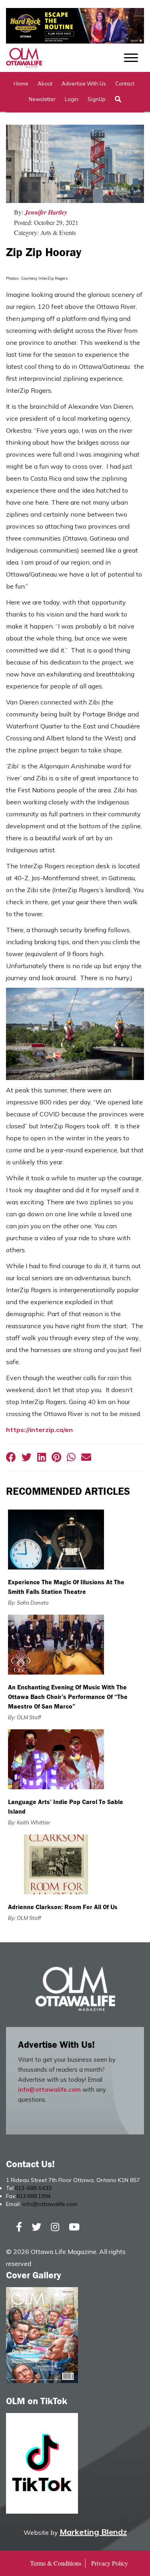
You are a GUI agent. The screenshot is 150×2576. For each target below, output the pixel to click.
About (45, 84)
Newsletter (42, 99)
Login (72, 99)
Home (21, 84)
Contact (125, 84)
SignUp (97, 99)
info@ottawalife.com (49, 2090)
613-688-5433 (33, 2188)
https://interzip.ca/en (39, 1430)
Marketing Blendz (93, 2532)
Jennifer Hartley (46, 212)
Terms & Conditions (56, 2563)
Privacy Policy (110, 2563)
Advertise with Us (84, 84)
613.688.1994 (34, 2196)
